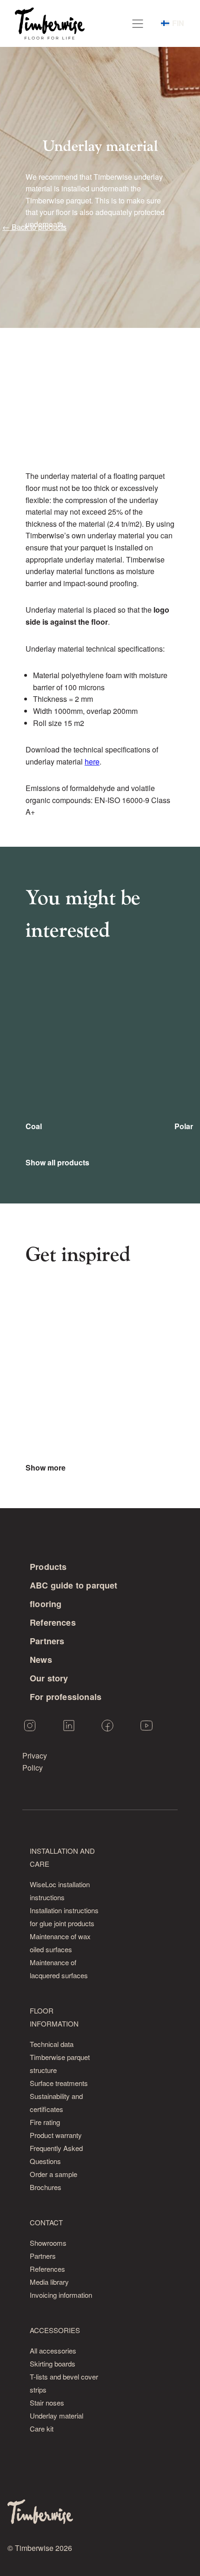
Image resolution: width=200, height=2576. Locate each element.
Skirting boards (53, 2364)
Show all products (57, 1163)
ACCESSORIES (55, 2330)
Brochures (46, 2187)
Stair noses (47, 2403)
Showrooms (48, 2243)
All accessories (53, 2350)
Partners (47, 1641)
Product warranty (56, 2135)
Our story (49, 1678)
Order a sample (53, 2174)
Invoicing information (61, 2295)
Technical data (52, 2044)
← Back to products (34, 227)
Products (48, 1567)
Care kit (42, 2429)
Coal (34, 1126)
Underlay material (57, 2416)
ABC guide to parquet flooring (74, 1595)
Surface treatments (59, 2083)
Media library (49, 2282)
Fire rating (45, 2122)
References (53, 1622)
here (92, 762)
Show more (46, 1468)
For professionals (66, 1697)
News (41, 1660)
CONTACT (46, 2222)
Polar (184, 1126)
